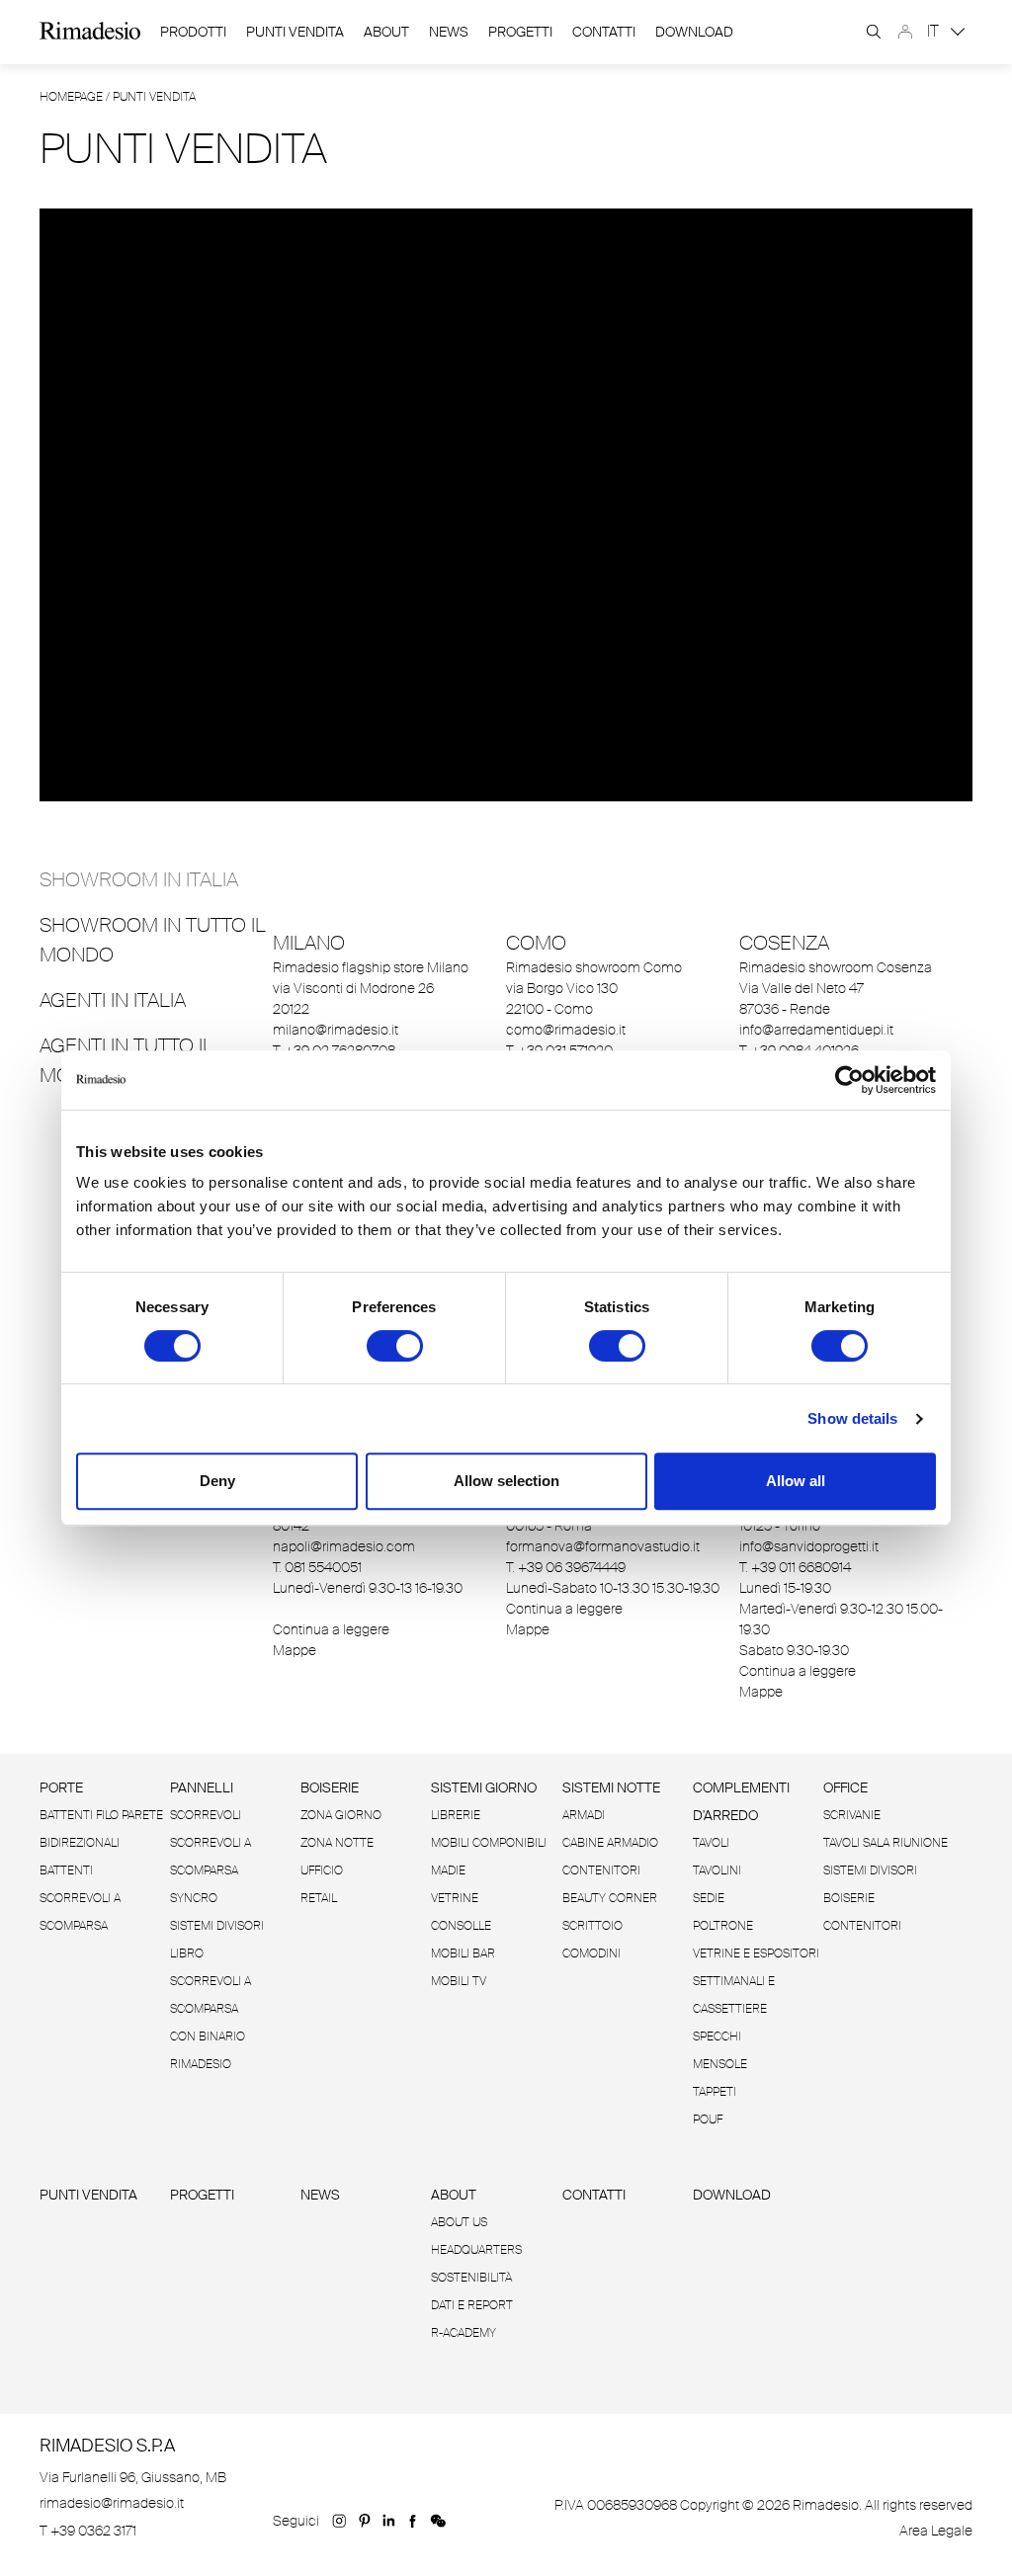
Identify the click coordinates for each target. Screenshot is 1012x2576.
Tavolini (717, 1870)
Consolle (461, 1926)
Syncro (194, 1898)
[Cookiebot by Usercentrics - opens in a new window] (849, 1080)
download (694, 32)
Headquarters (476, 2250)
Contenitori (601, 1870)
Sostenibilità (471, 2278)
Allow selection (506, 1481)
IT (935, 31)
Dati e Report (472, 2305)
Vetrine (455, 1898)
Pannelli (202, 1787)
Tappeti (715, 2092)
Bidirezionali (80, 1843)
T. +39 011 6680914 (795, 1567)
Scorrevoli (206, 1815)
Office (845, 1787)
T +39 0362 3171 (88, 2531)
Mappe (295, 1650)
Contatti (604, 32)
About (386, 32)
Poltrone (723, 1926)
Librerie (456, 1815)
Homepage (71, 97)
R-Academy (464, 2333)
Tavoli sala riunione (885, 1843)
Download (732, 2195)
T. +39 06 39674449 (566, 1567)
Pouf (708, 2119)
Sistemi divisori (217, 1926)
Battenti (66, 1870)
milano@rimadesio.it (336, 1030)
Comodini (591, 1953)
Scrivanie (852, 1815)
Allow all (796, 1481)
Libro (187, 1953)
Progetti (520, 32)
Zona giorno (341, 1815)
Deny (217, 1481)
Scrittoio (592, 1926)
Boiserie (330, 1787)
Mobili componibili (489, 1843)
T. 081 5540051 (317, 1567)
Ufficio (322, 1870)
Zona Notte (337, 1843)
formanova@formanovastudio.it (603, 1546)
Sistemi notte (611, 1787)
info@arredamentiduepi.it (816, 1030)
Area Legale (936, 2531)
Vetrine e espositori (756, 1953)
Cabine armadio (610, 1843)
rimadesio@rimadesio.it (112, 2503)
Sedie (709, 1898)
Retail (319, 1898)
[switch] (395, 1346)
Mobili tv (459, 1981)
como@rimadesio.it (566, 1030)
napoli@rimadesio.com (344, 1546)
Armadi (584, 1815)
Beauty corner (610, 1898)
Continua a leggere (331, 1629)
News (449, 32)
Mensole (720, 2064)
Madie (448, 1870)
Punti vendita (88, 2195)
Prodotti (193, 32)
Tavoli (711, 1843)
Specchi (717, 2036)
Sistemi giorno (484, 1787)
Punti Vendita (295, 32)
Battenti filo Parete (101, 1815)
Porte (61, 1787)
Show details (852, 1418)
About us (459, 2222)
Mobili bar (463, 1953)
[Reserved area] (905, 32)
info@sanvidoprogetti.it (809, 1546)
